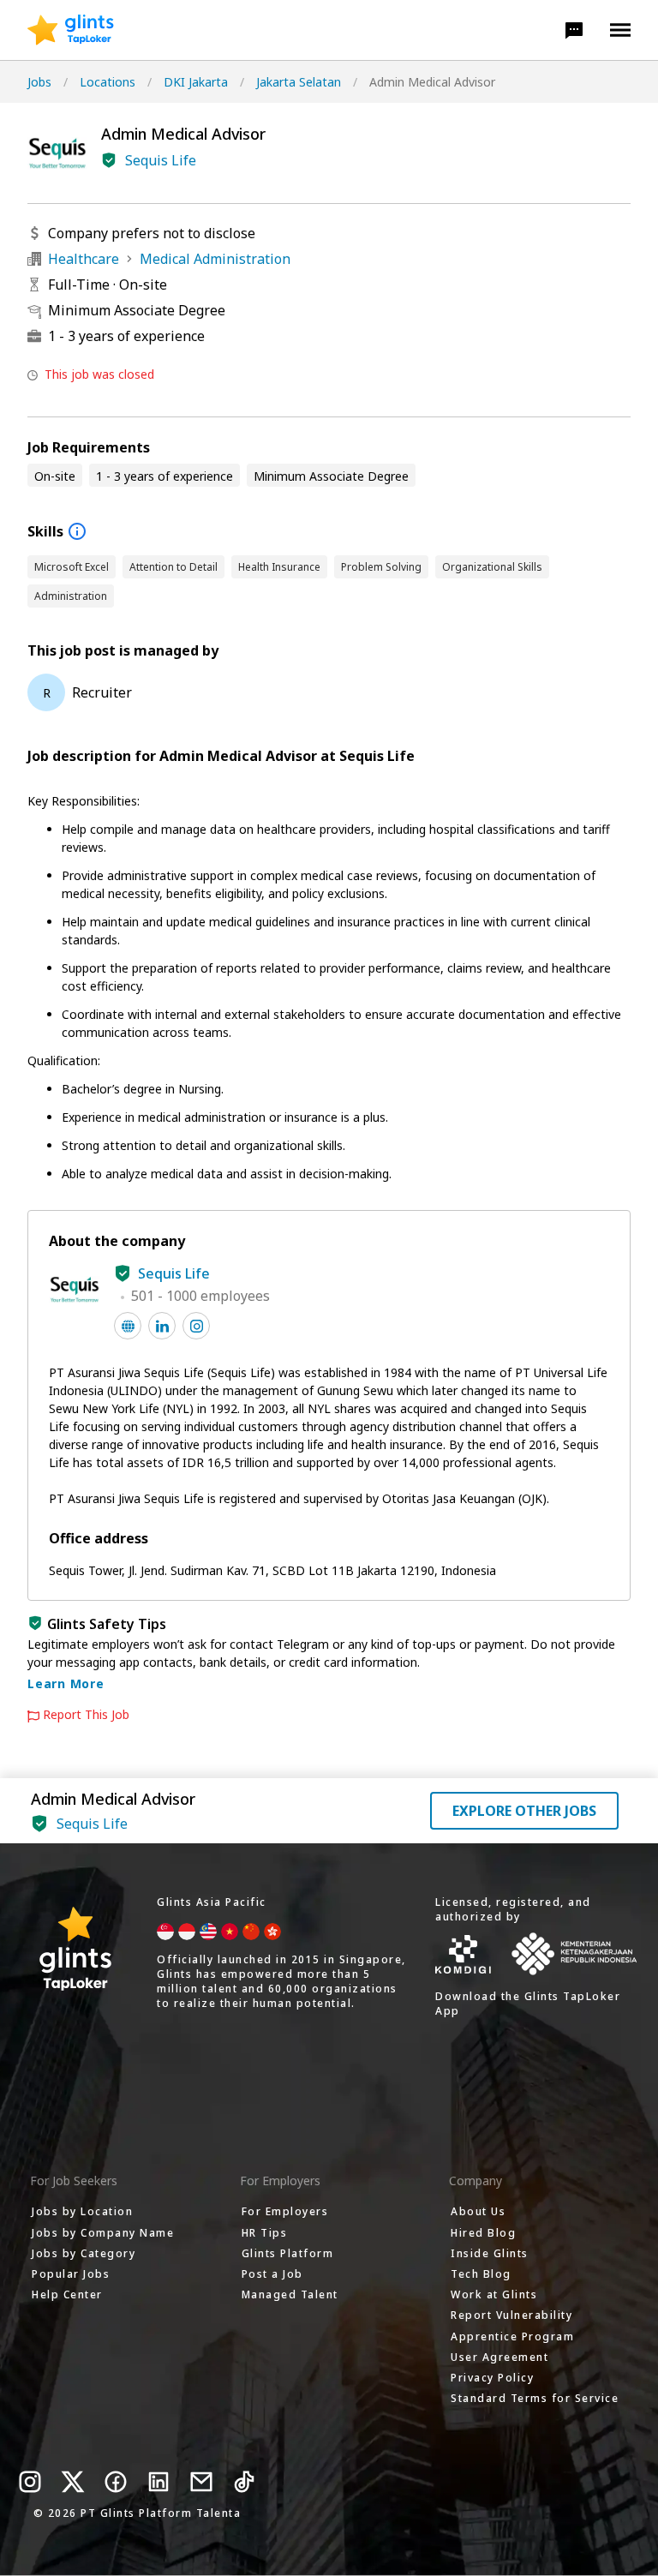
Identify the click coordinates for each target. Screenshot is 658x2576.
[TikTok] (244, 2482)
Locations (108, 82)
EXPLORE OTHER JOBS (524, 1811)
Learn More (66, 1683)
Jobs (39, 82)
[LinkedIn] (159, 2482)
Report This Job (86, 1715)
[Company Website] (128, 1326)
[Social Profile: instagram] (196, 1326)
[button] (574, 30)
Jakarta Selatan (299, 82)
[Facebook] (116, 2482)
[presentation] (71, 30)
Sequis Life (161, 160)
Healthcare (84, 259)
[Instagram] (30, 2482)
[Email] (201, 2482)
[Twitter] (73, 2482)
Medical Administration (215, 259)
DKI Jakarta (196, 82)
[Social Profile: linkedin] (162, 1326)
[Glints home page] (71, 30)
